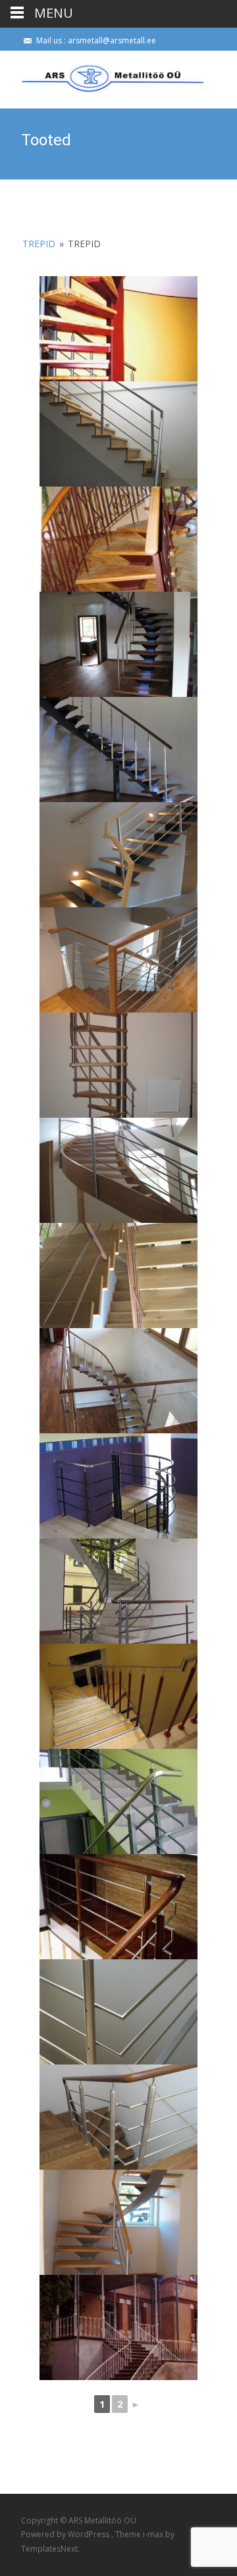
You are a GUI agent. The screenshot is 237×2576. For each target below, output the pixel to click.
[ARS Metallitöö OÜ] (103, 77)
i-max (154, 2534)
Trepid (40, 244)
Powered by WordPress (66, 2534)
